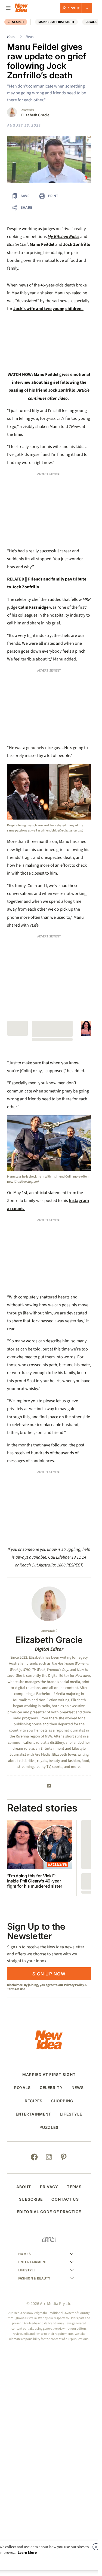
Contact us (65, 1979)
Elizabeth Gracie (35, 115)
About (24, 1967)
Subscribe (31, 1979)
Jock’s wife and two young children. (48, 309)
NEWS (78, 1868)
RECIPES (34, 1881)
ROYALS (91, 22)
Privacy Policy (74, 1765)
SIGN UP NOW (49, 1754)
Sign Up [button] (74, 8)
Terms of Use (16, 1769)
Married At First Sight (56, 22)
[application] (49, 159)
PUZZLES (49, 1908)
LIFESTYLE (71, 1894)
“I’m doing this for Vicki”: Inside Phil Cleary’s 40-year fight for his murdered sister (35, 1661)
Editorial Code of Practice (49, 1992)
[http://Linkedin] (49, 1566)
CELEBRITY (51, 1868)
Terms (74, 1967)
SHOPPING (62, 1881)
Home (12, 37)
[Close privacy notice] (96, 2547)
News (30, 37)
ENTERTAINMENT (34, 1894)
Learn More (27, 2553)
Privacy (49, 1967)
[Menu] (8, 8)
